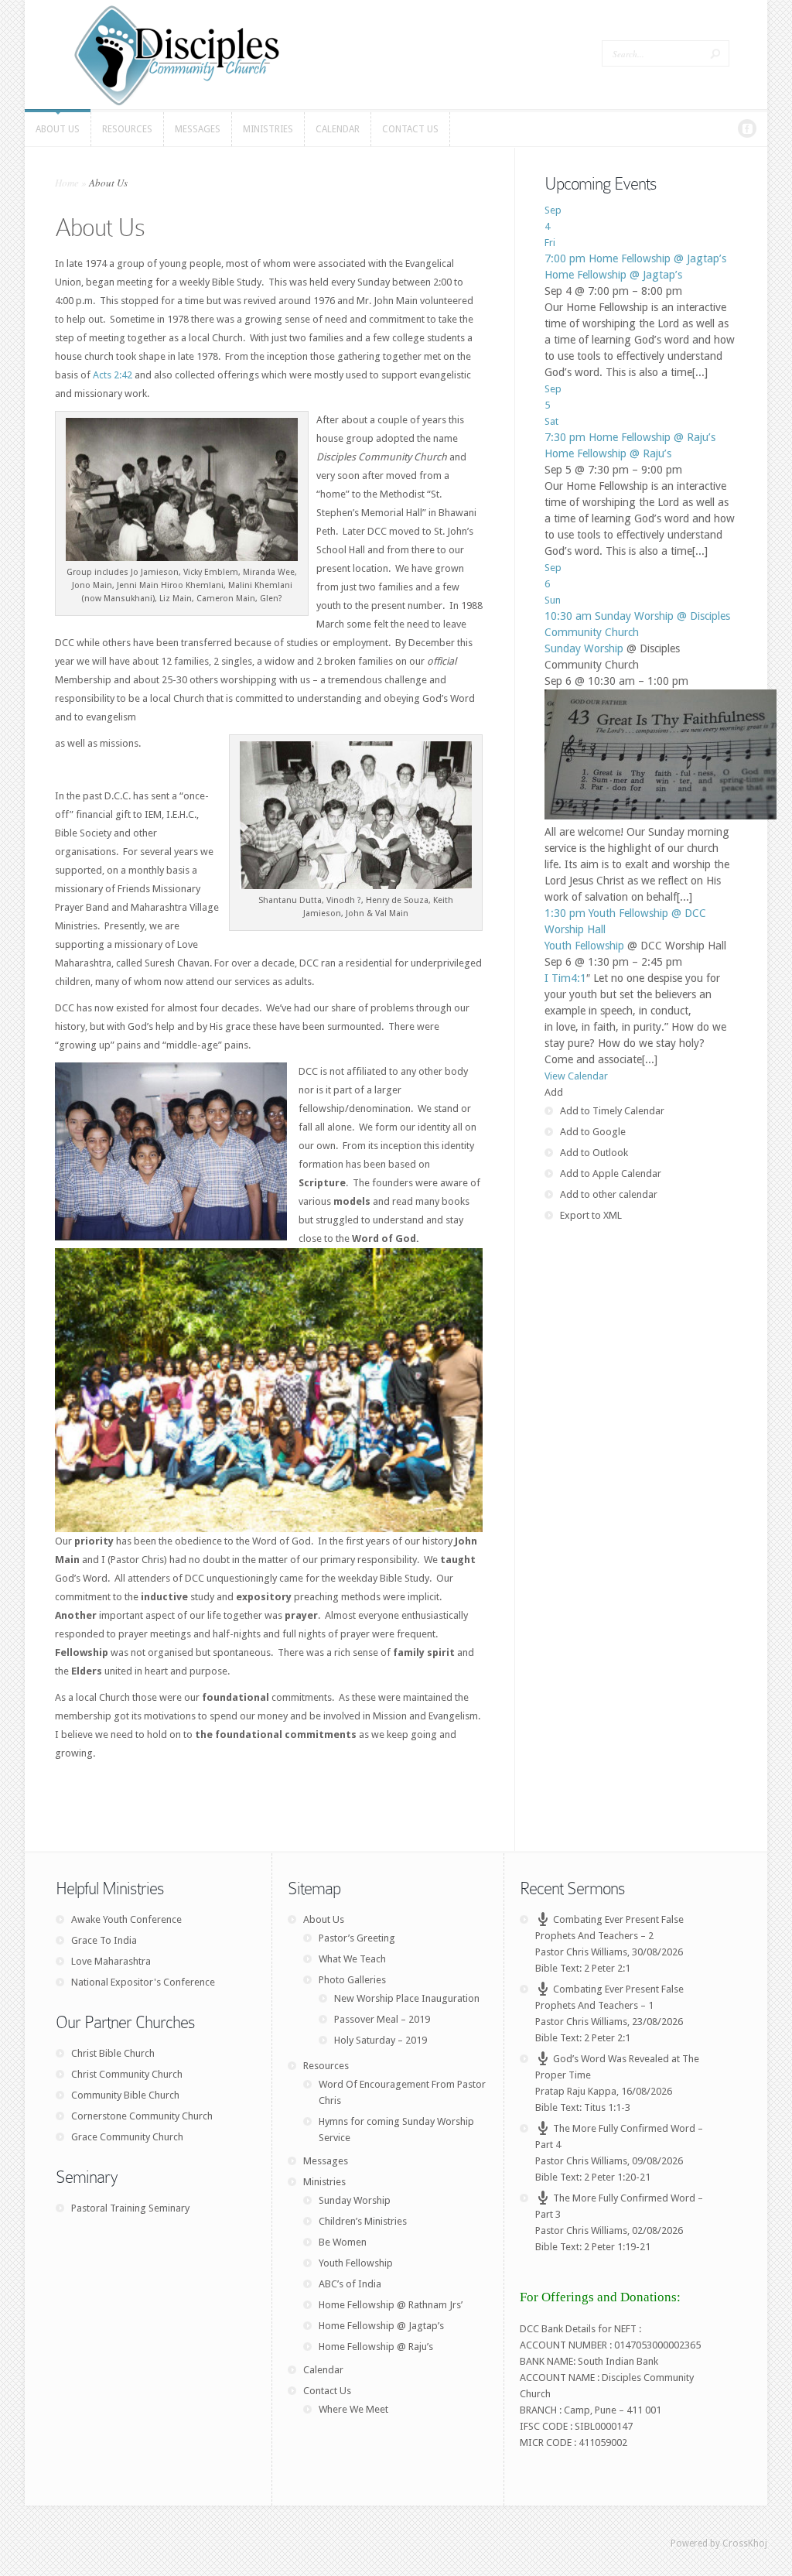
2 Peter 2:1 (607, 1968)
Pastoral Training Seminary (130, 2208)
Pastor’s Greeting (357, 1938)
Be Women (343, 2242)
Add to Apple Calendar (611, 1173)
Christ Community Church (127, 2074)
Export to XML (591, 1215)
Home (67, 183)
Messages (326, 2161)
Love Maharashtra (111, 1961)
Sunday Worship (584, 648)
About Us (324, 1919)
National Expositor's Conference (143, 1982)
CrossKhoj (745, 2544)
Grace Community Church (127, 2137)
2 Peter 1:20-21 (617, 2177)
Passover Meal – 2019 (382, 2019)
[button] (554, 1092)
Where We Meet (353, 2409)
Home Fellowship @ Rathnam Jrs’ (391, 2305)
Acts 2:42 (113, 375)
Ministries (324, 2182)
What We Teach (352, 1959)
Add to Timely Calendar (612, 1111)
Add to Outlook (594, 1153)
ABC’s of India (350, 2284)
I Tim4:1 (565, 978)
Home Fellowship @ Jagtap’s (613, 275)
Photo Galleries (352, 1980)
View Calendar (576, 1076)
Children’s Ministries (363, 2221)
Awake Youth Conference (126, 1919)
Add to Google (593, 1132)
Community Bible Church (125, 2095)
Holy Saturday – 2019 (381, 2040)
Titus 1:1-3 (607, 2107)
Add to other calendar (609, 1194)
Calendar (323, 2370)
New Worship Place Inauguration (407, 1998)
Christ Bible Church (113, 2053)
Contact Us (327, 2391)
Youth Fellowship (584, 946)
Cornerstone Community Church (142, 2116)
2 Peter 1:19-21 (617, 2247)
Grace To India (104, 1940)
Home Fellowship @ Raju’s (608, 453)
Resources (326, 2066)
